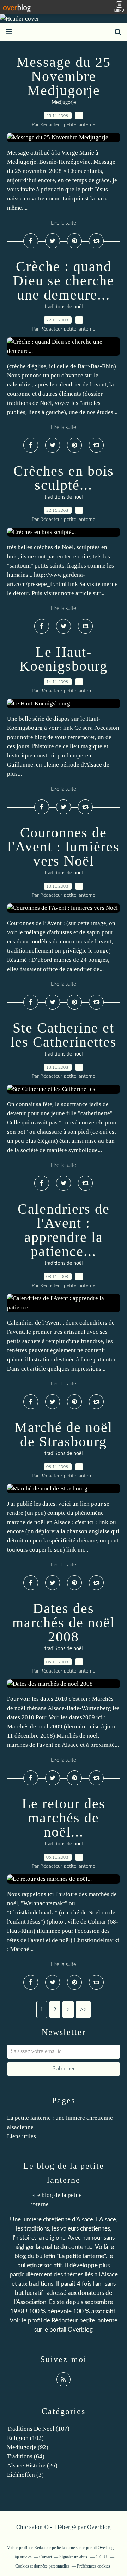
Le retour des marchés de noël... (64, 1818)
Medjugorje (64, 103)
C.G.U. (102, 2557)
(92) (28, 2447)
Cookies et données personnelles (42, 2566)
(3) (25, 2475)
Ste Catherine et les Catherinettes (64, 1035)
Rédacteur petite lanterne (84, 2321)
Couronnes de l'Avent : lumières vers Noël (64, 847)
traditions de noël (64, 307)
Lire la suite (64, 223)
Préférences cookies (93, 2566)
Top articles (22, 2557)
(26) (32, 2465)
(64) (26, 2456)
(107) (38, 2429)
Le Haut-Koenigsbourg (64, 659)
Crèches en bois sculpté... (64, 478)
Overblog (99, 2527)
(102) (25, 2438)
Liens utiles (22, 2136)
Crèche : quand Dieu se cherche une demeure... (64, 281)
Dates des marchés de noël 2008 (64, 1623)
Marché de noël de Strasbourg (64, 1434)
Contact (46, 2557)
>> (83, 2009)
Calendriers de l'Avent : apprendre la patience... (64, 1230)
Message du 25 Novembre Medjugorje (64, 76)
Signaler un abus (74, 2557)
